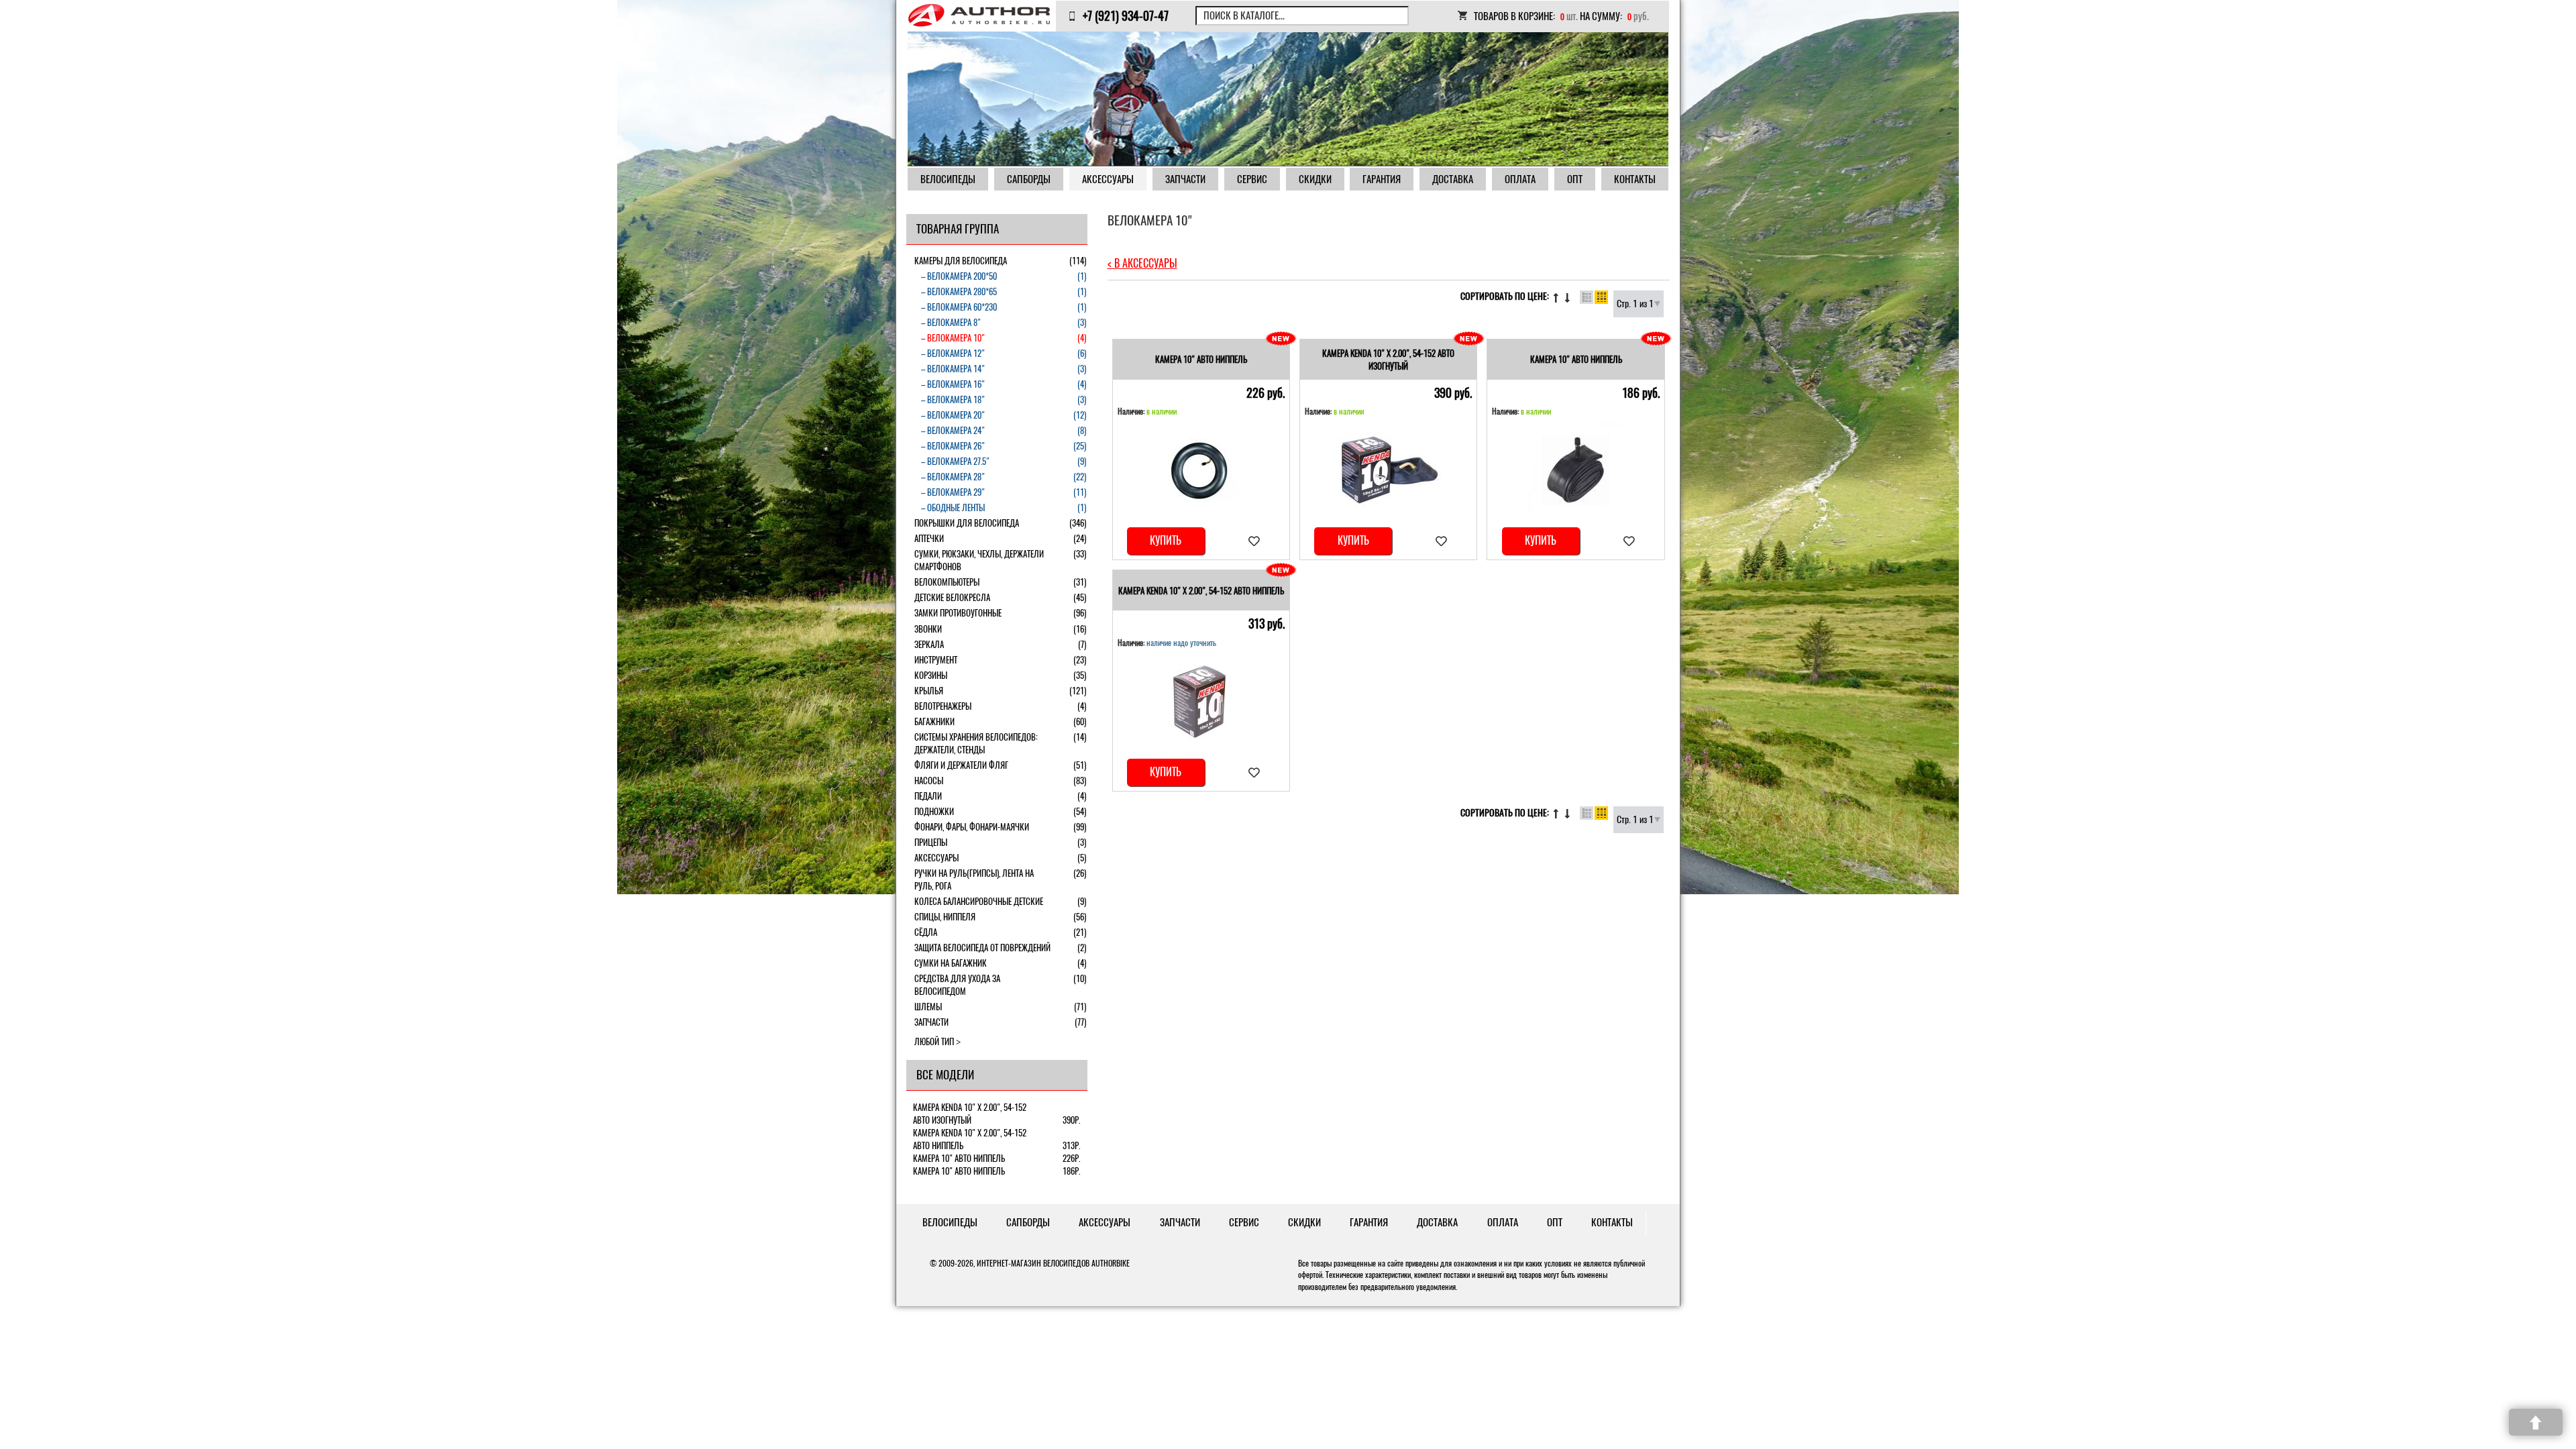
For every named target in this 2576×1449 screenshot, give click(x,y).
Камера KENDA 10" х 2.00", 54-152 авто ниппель (1201, 591)
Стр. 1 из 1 (1635, 304)
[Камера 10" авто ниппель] (1576, 470)
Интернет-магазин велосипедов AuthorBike (1053, 1263)
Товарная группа (958, 229)
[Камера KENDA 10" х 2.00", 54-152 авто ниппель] (1201, 701)
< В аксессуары (1142, 263)
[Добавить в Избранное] (1254, 541)
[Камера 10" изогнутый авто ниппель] (1201, 470)
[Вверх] (2536, 1422)
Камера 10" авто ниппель (1201, 359)
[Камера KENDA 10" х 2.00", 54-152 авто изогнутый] (1389, 470)
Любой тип (934, 1041)
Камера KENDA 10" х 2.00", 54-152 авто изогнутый (1388, 360)
